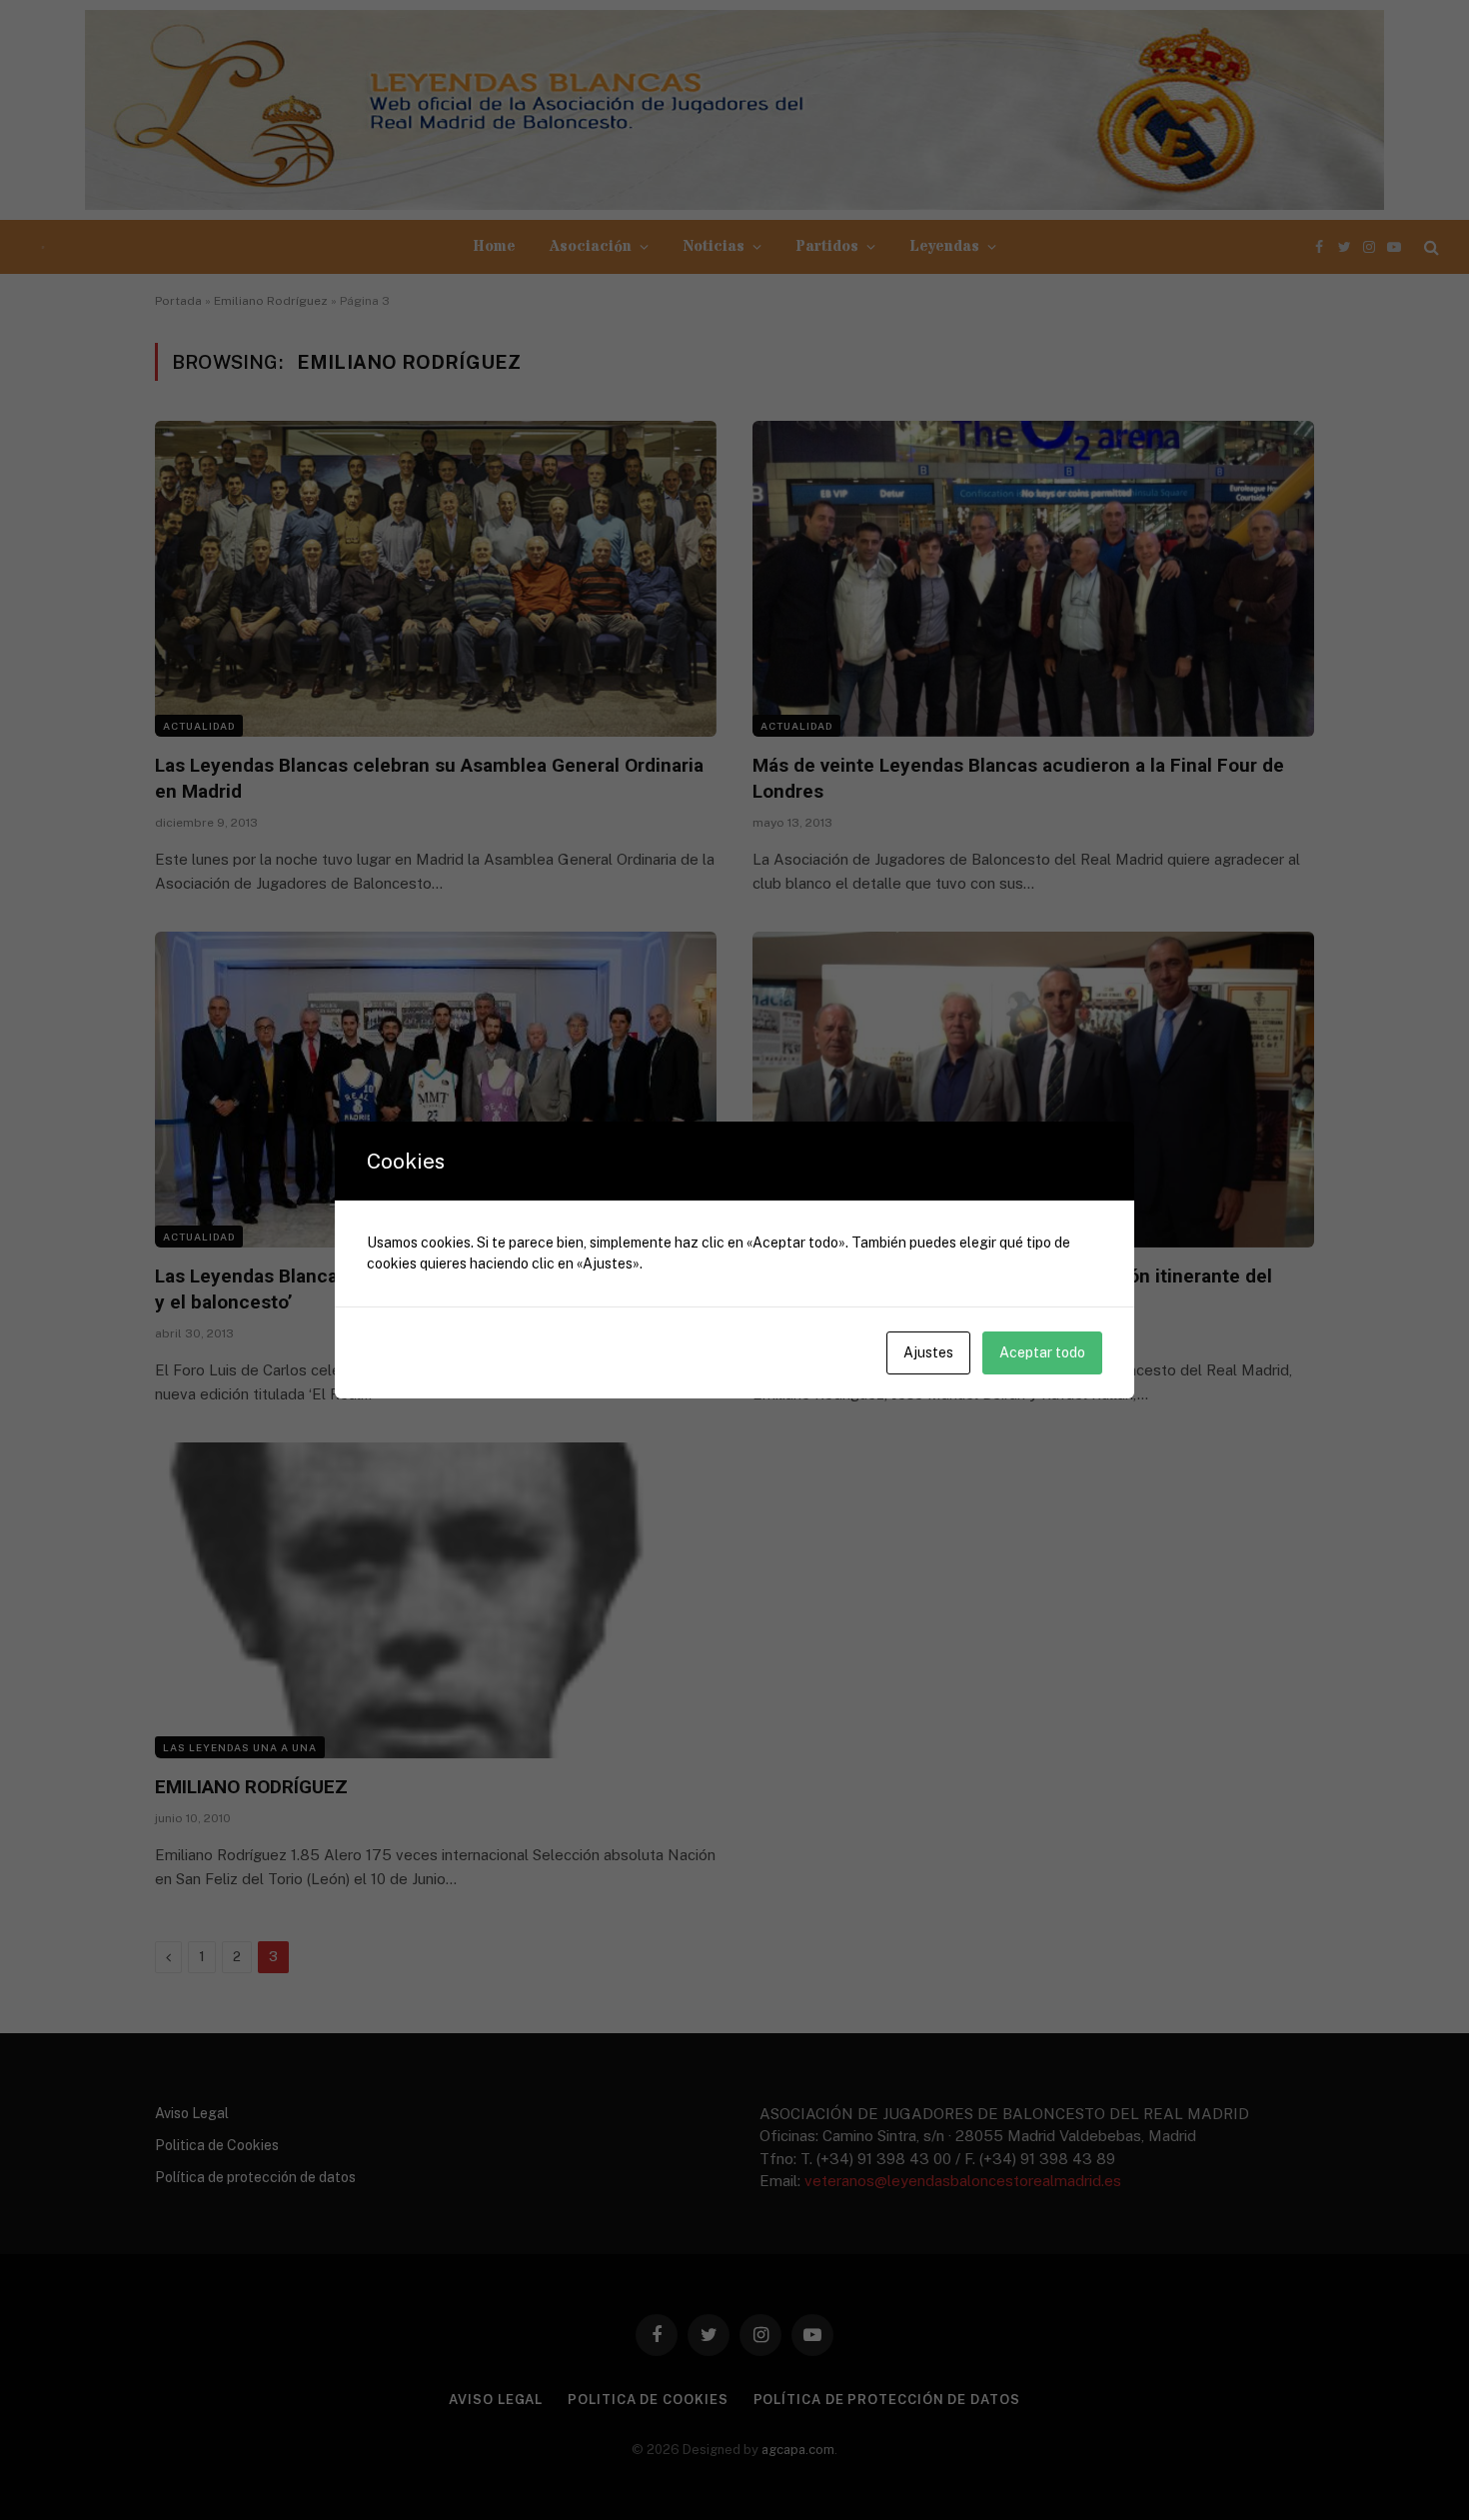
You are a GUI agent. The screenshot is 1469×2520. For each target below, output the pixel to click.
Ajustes (928, 1352)
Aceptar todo (1042, 1352)
